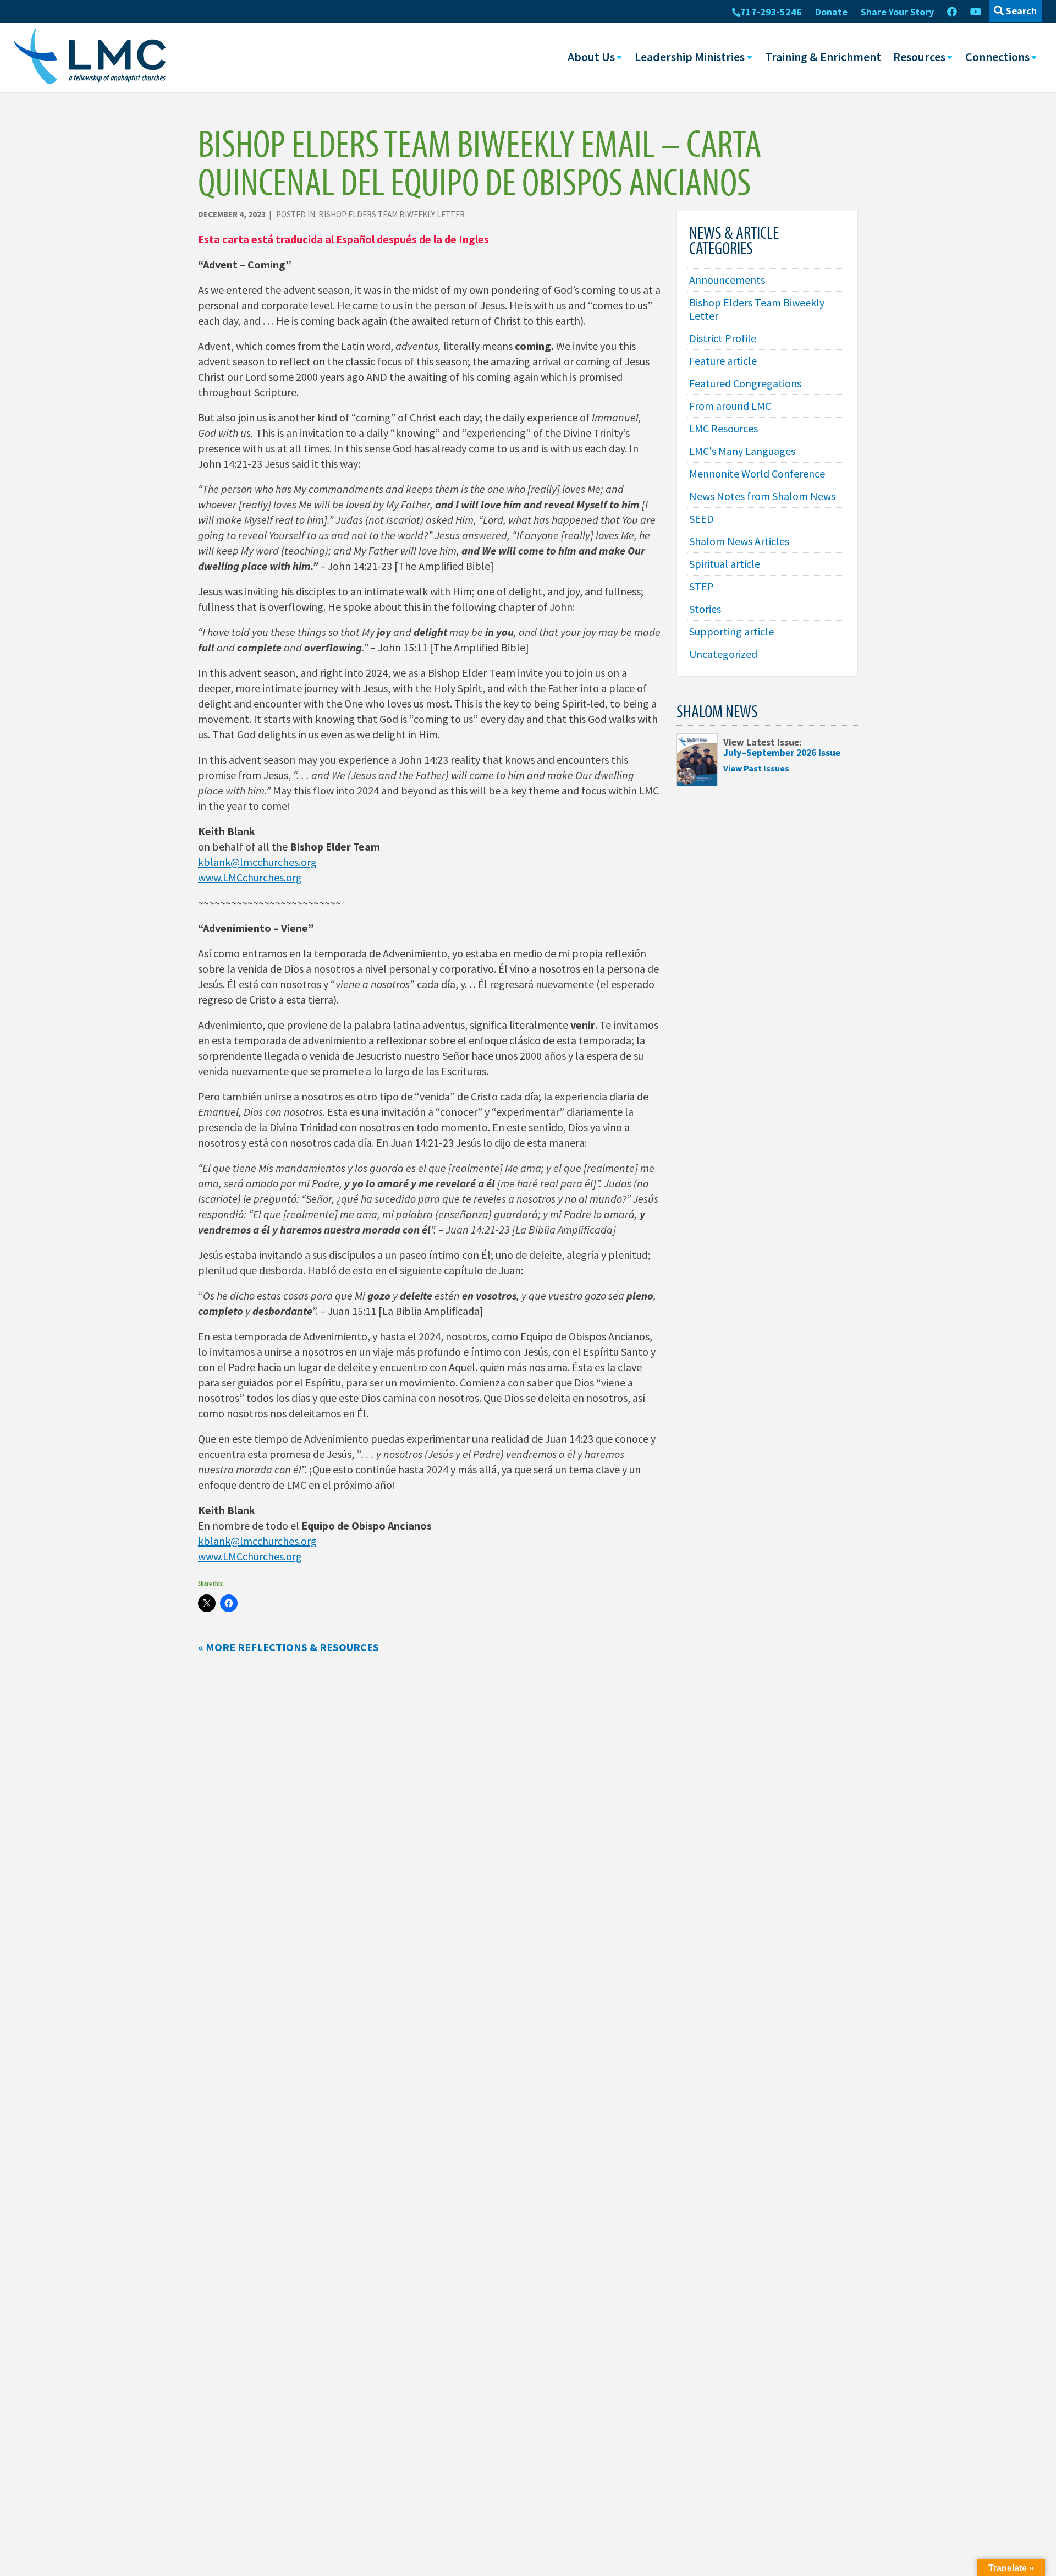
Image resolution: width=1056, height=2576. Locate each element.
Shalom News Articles (739, 541)
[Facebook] (952, 12)
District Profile (723, 338)
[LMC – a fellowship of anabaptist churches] (90, 57)
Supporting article (732, 631)
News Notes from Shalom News (762, 496)
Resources (919, 57)
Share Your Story (897, 12)
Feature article (723, 361)
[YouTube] (976, 12)
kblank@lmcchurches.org (257, 862)
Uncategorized (723, 654)
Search (1020, 11)
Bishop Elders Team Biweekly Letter (392, 214)
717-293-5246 (771, 12)
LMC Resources (724, 428)
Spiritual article (725, 564)
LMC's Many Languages (742, 451)
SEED (702, 519)
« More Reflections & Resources (288, 1647)
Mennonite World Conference (757, 473)
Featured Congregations (745, 383)
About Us (591, 57)
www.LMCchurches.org (250, 877)
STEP (702, 586)
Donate (831, 12)
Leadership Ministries (690, 57)
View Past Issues (756, 768)
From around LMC (730, 406)
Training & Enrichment (823, 57)
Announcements (727, 280)
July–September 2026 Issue (782, 753)
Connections (997, 57)
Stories (705, 609)
